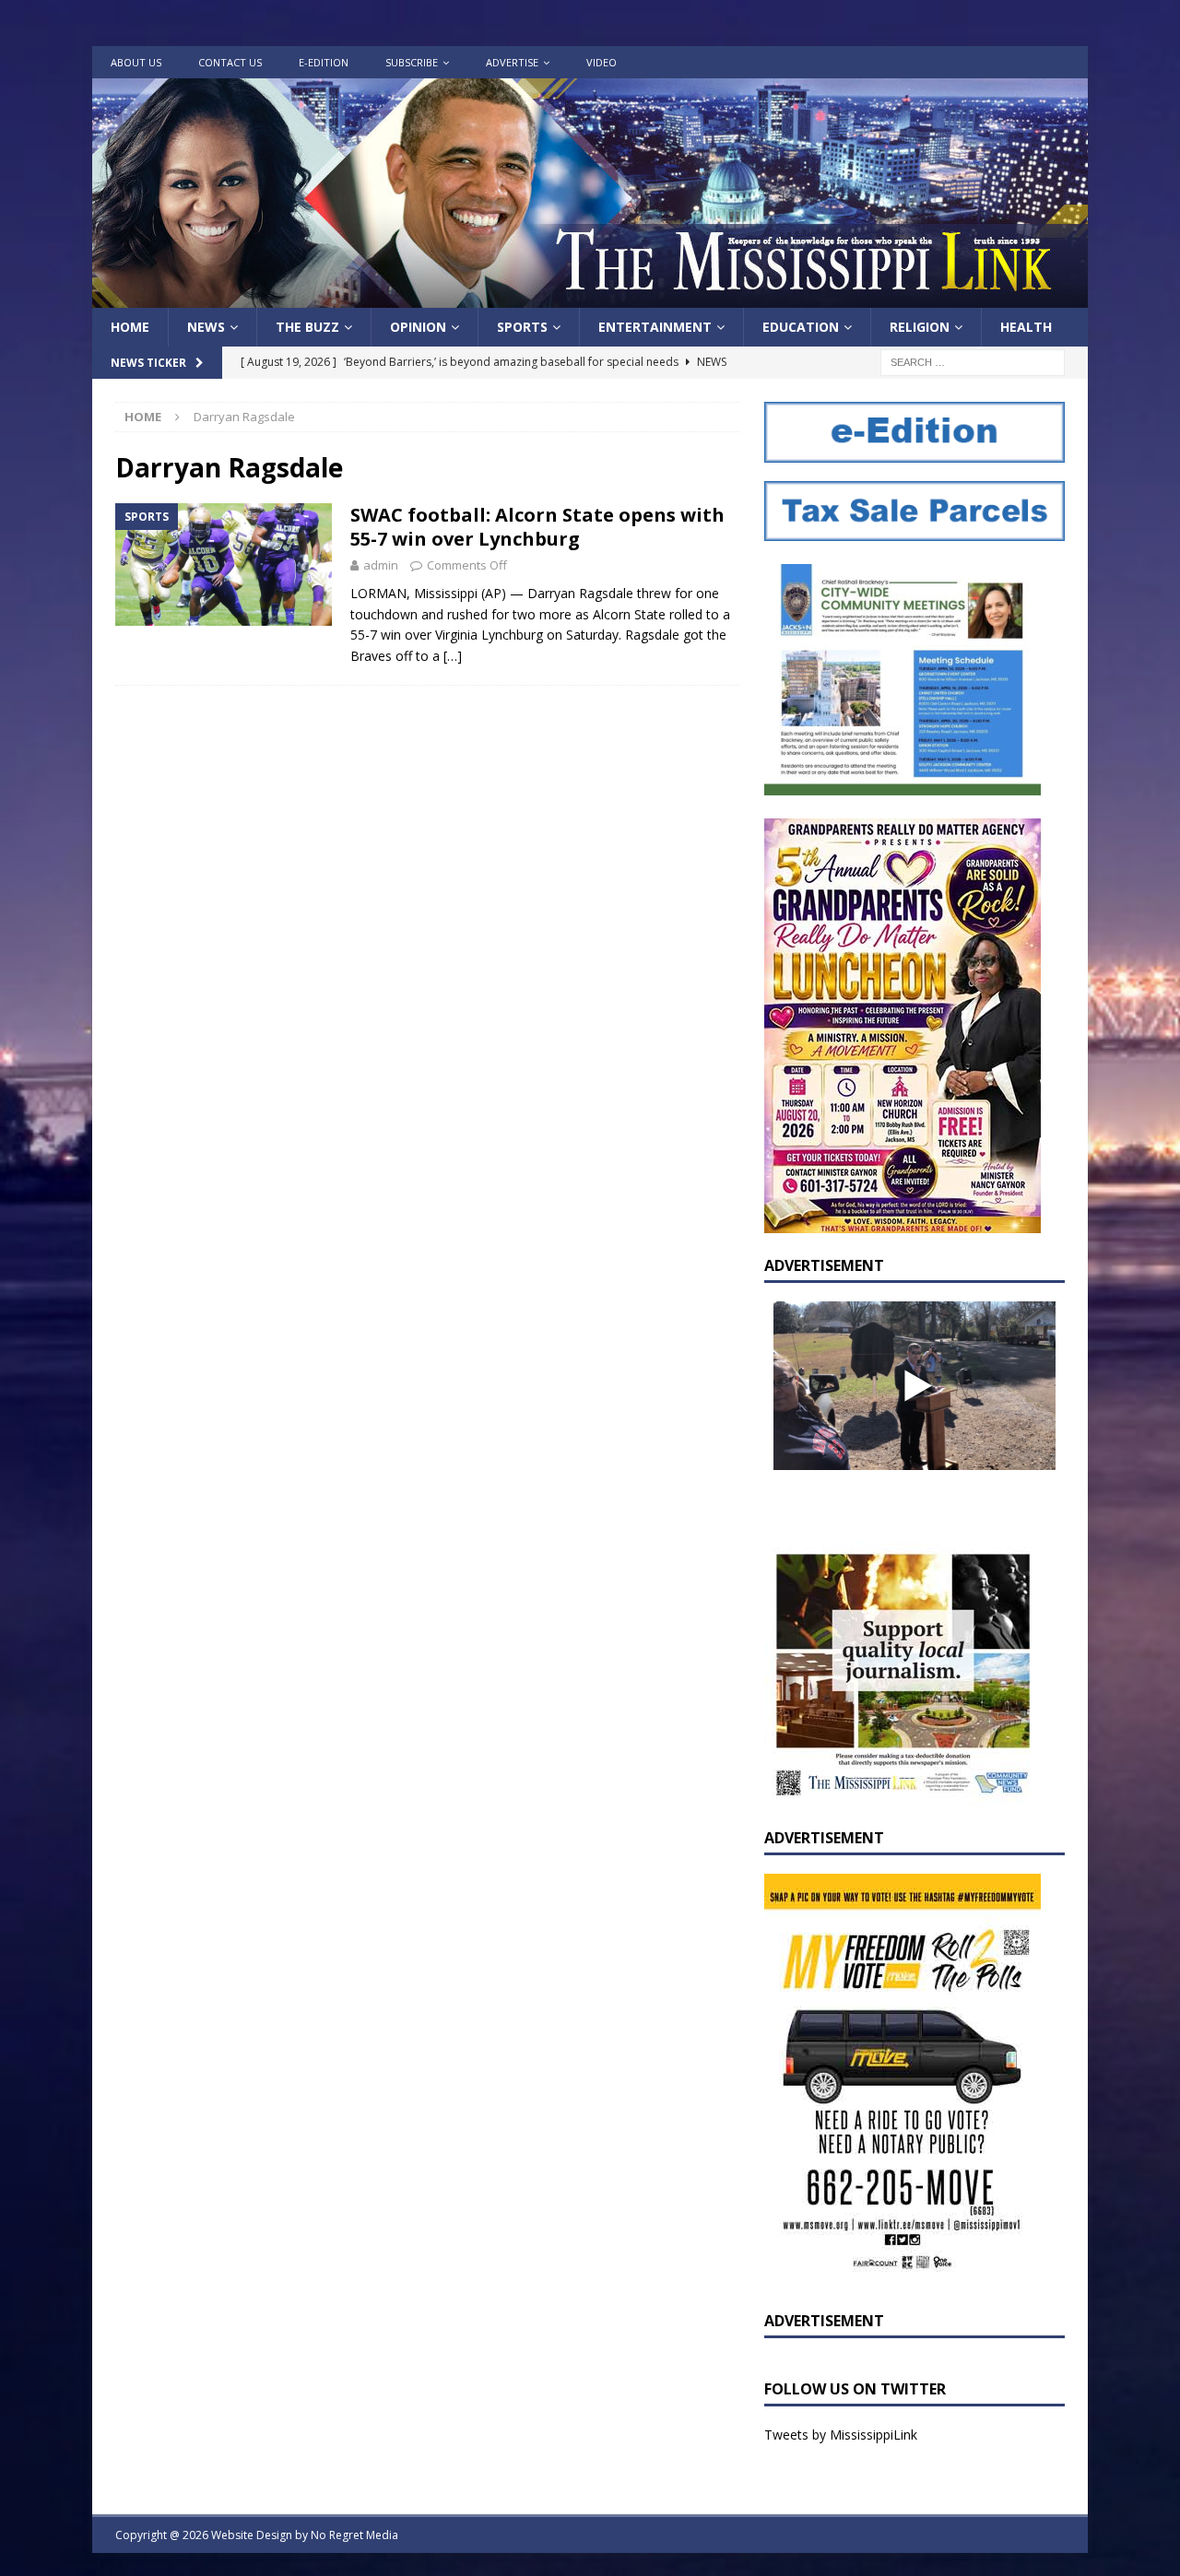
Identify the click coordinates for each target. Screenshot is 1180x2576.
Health (1026, 327)
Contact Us (230, 62)
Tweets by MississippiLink (841, 2435)
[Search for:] (973, 362)
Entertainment (655, 327)
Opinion (418, 327)
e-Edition (324, 62)
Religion (920, 327)
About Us (136, 62)
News (206, 327)
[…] (453, 656)
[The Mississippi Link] (590, 297)
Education (801, 327)
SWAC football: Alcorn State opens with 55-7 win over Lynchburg (537, 527)
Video (602, 62)
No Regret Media (354, 2535)
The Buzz (307, 327)
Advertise (512, 62)
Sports (522, 327)
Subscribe (412, 62)
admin (381, 565)
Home (130, 327)
